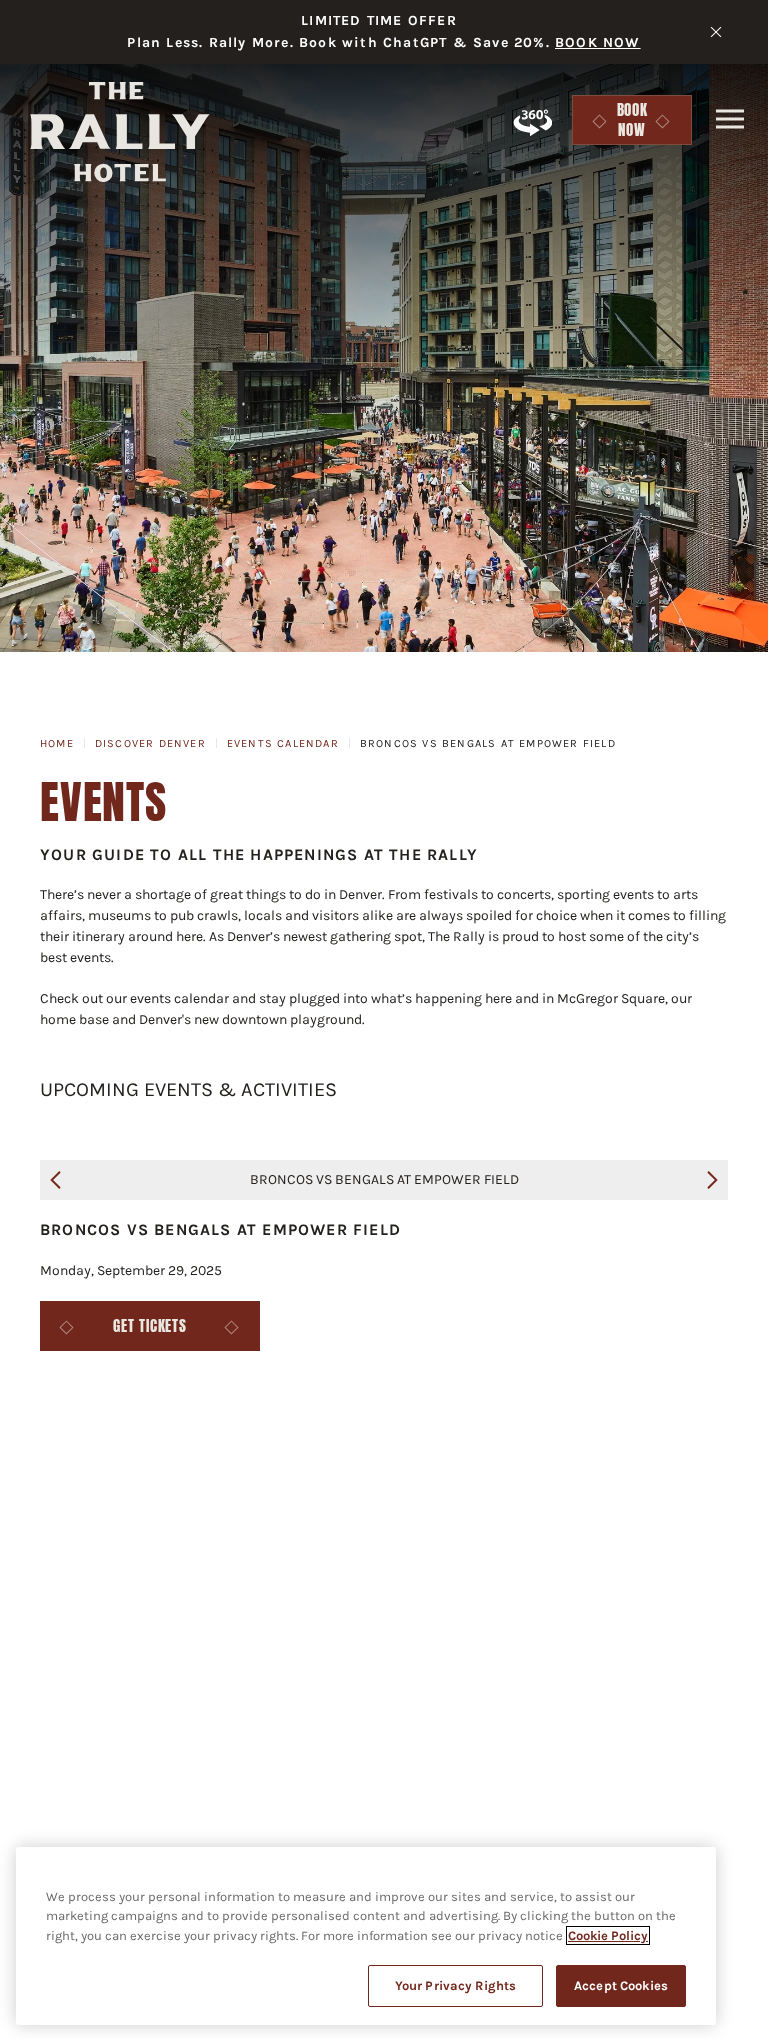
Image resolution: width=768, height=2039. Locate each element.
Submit (598, 1628)
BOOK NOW (598, 42)
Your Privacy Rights (455, 1985)
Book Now (639, 120)
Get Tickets (149, 1326)
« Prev (55, 1180)
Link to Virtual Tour (532, 122)
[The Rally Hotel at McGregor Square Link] (120, 132)
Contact (502, 1515)
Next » (712, 1180)
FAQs (96, 1515)
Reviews (705, 1546)
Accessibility (638, 1515)
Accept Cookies (621, 1985)
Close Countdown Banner (716, 32)
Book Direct (576, 1546)
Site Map (225, 1546)
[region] (366, 1936)
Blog (185, 1515)
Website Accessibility (394, 1546)
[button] (729, 118)
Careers (387, 1515)
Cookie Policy (608, 1935)
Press (280, 1515)
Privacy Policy (85, 1546)
